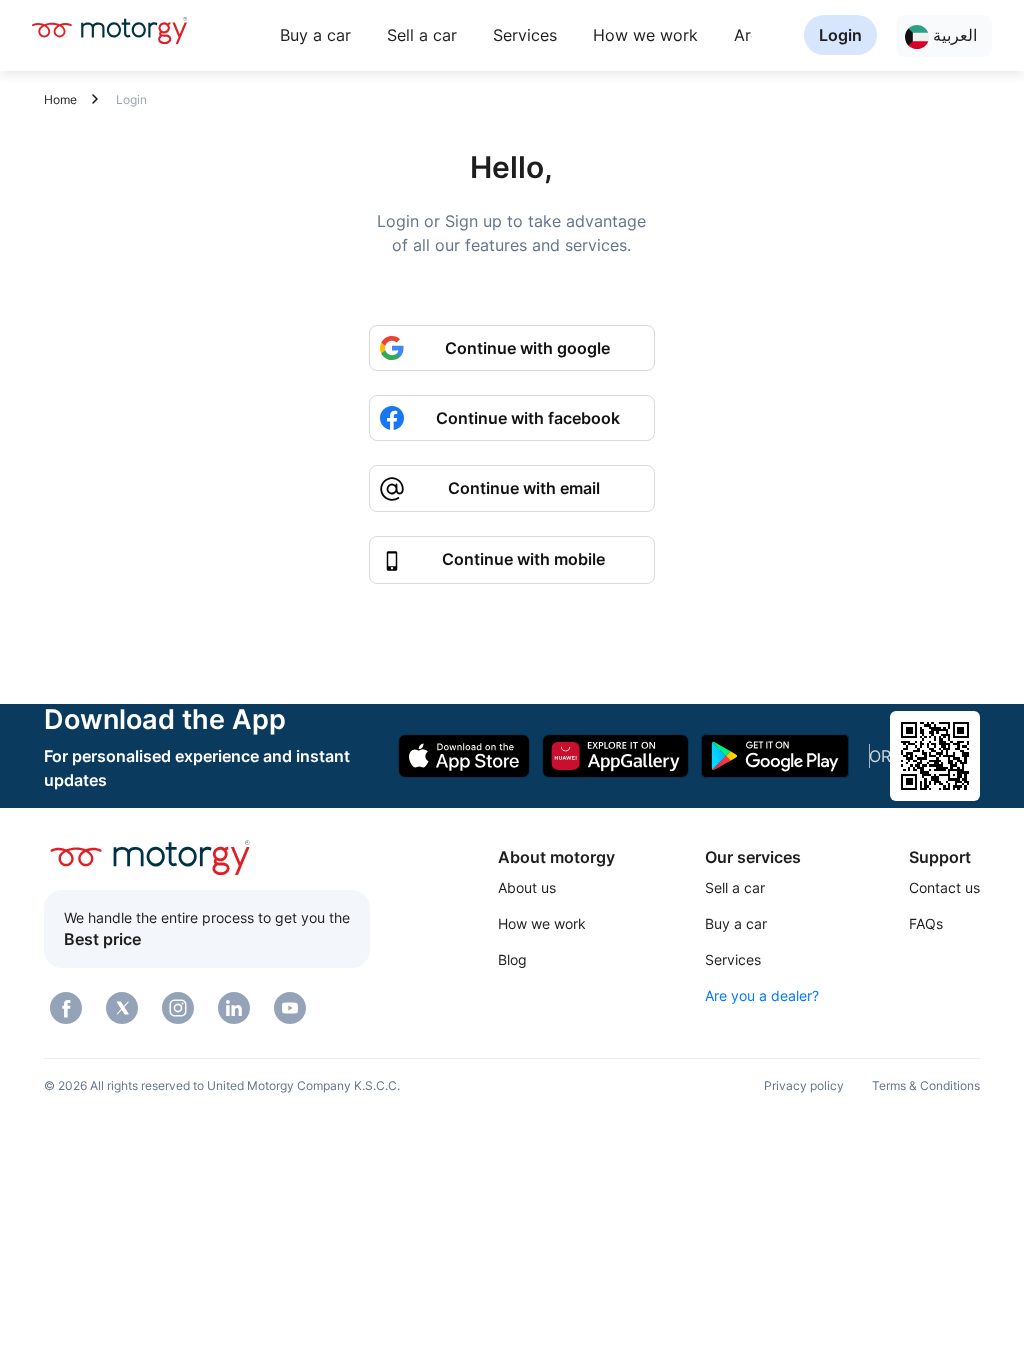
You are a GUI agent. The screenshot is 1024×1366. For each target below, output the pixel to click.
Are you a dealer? (762, 995)
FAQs (926, 923)
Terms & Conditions (926, 1085)
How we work (645, 35)
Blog (512, 959)
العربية (953, 35)
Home (60, 99)
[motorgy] (109, 30)
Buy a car (315, 35)
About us (527, 887)
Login (840, 35)
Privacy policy (804, 1085)
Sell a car (422, 35)
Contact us (944, 887)
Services (525, 35)
